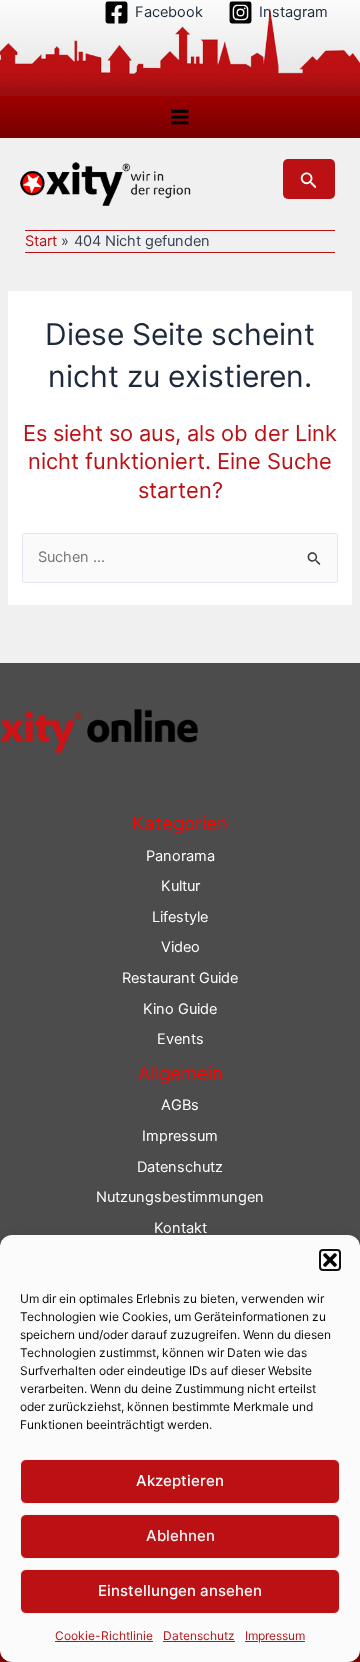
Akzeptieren (180, 1480)
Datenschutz (199, 1635)
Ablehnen (180, 1535)
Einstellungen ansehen (180, 1590)
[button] (330, 1260)
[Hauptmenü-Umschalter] (180, 117)
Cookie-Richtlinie (104, 1635)
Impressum (275, 1635)
